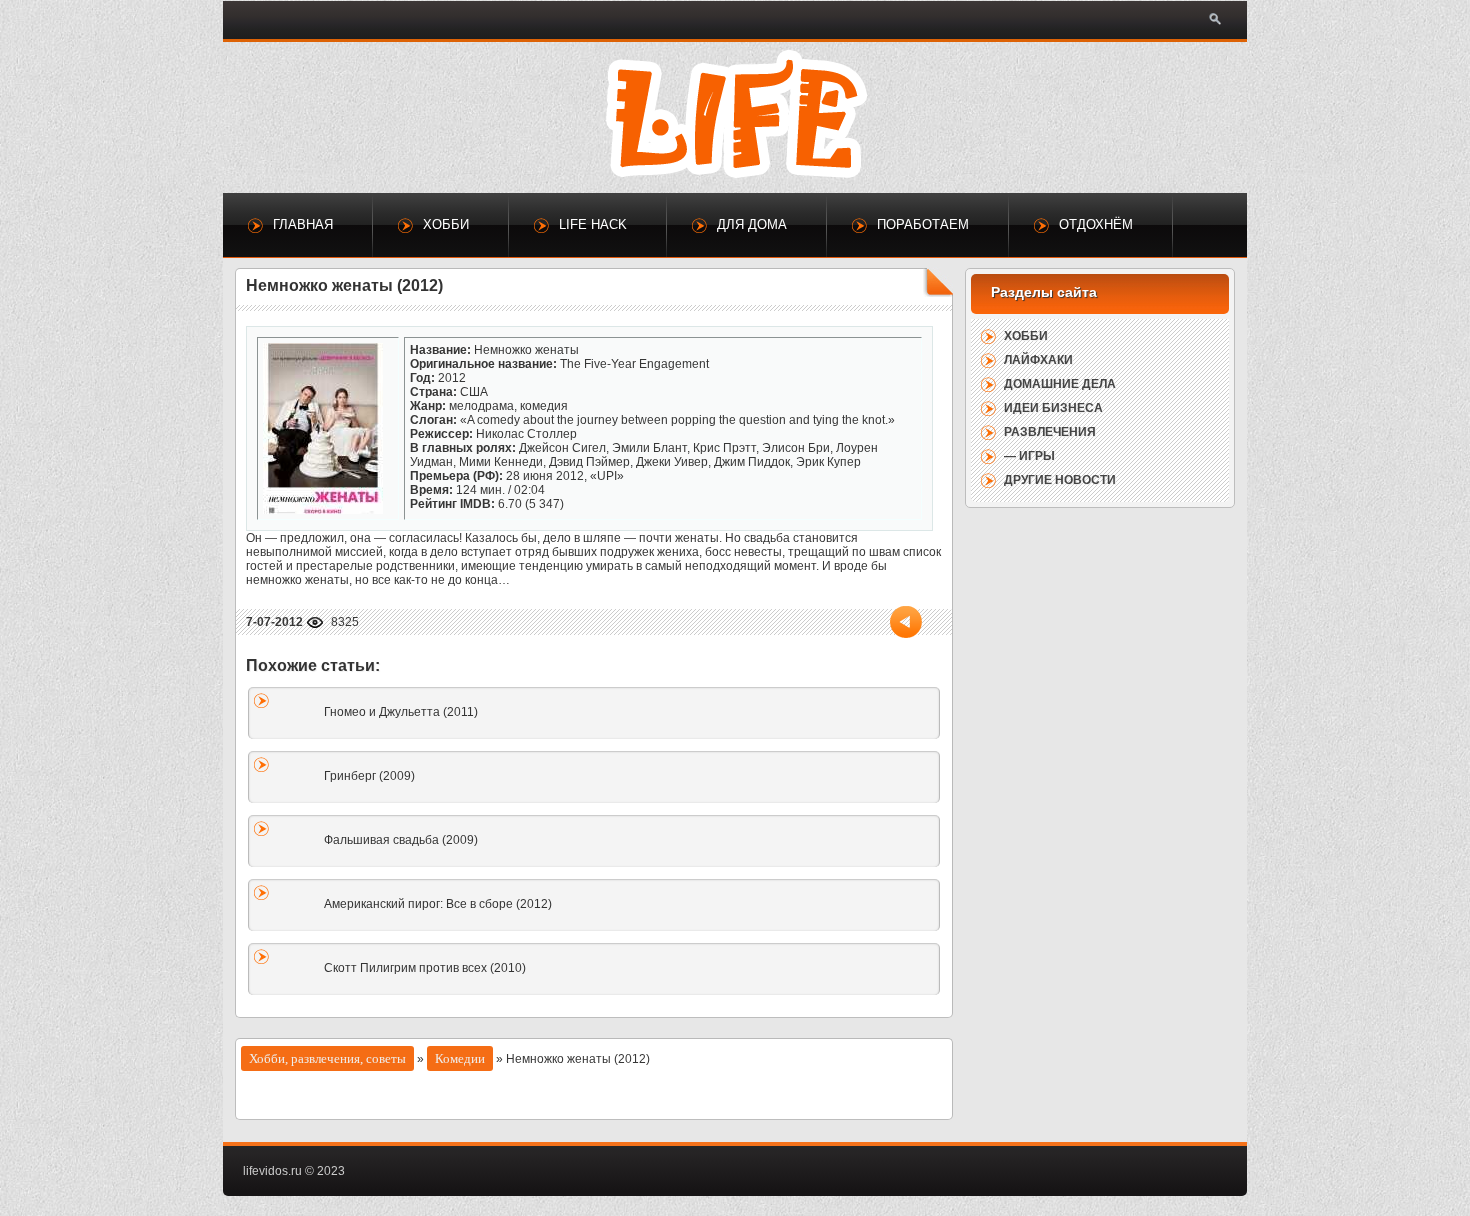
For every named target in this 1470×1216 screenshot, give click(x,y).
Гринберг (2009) (369, 776)
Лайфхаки (1038, 360)
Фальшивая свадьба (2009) (401, 840)
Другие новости (1060, 480)
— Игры (1029, 456)
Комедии (460, 1058)
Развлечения (1050, 432)
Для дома (752, 224)
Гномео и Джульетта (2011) (401, 712)
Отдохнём (1096, 224)
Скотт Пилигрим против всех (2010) (425, 968)
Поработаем (923, 224)
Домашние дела (1060, 384)
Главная (303, 224)
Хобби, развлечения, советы (327, 1058)
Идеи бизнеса (1053, 408)
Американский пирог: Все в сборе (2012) (438, 904)
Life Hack (593, 224)
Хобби (446, 224)
